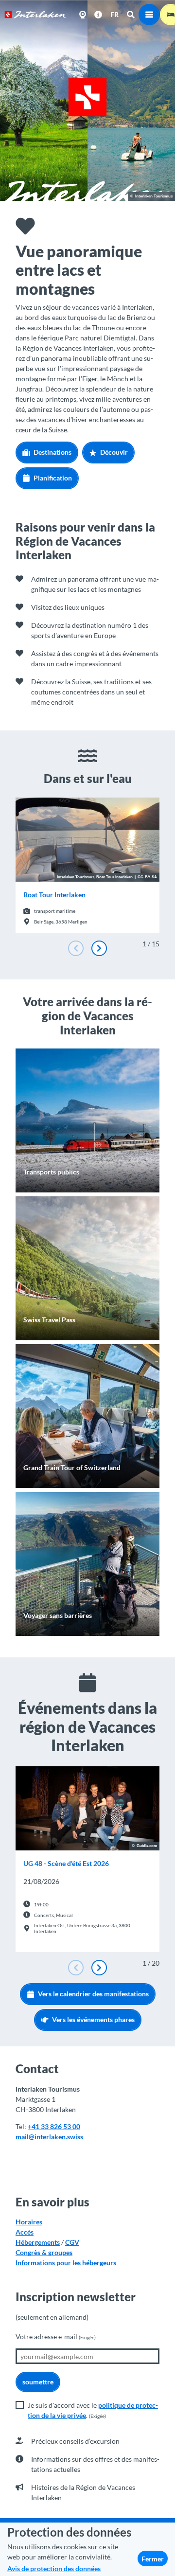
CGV (72, 2242)
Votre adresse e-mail (56, 2336)
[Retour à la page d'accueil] (35, 15)
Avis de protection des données (54, 2568)
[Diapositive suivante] (99, 948)
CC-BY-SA (147, 877)
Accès (25, 2232)
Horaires (29, 2222)
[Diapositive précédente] (76, 948)
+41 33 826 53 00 (54, 2126)
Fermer (153, 2559)
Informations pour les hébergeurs (66, 2263)
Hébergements (38, 2242)
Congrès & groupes (44, 2252)
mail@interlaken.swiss (49, 2137)
